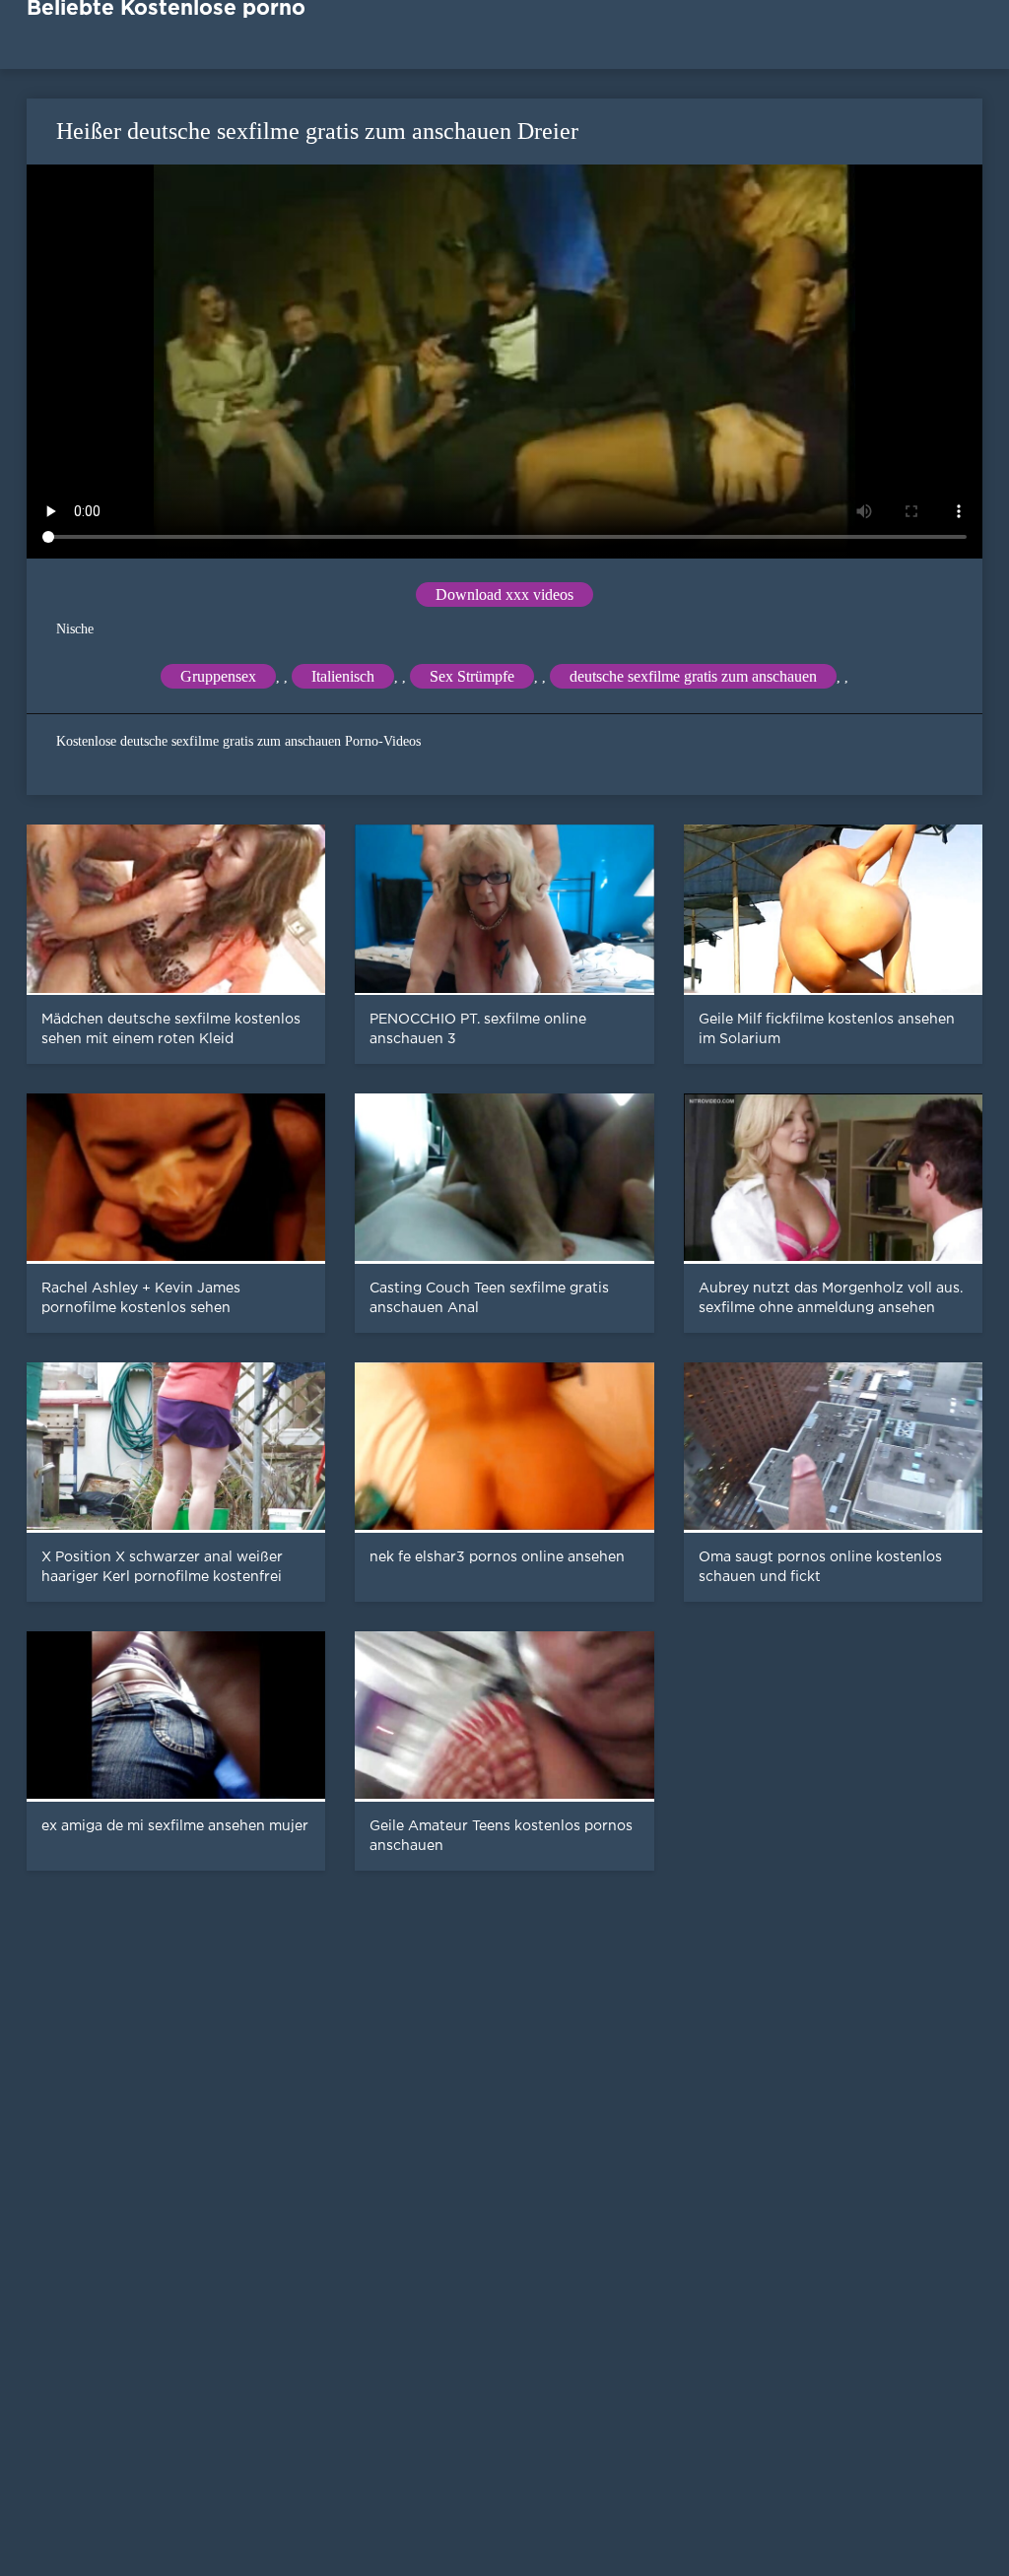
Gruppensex (218, 676)
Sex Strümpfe (472, 676)
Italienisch (343, 676)
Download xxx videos (504, 594)
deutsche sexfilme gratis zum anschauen (693, 676)
